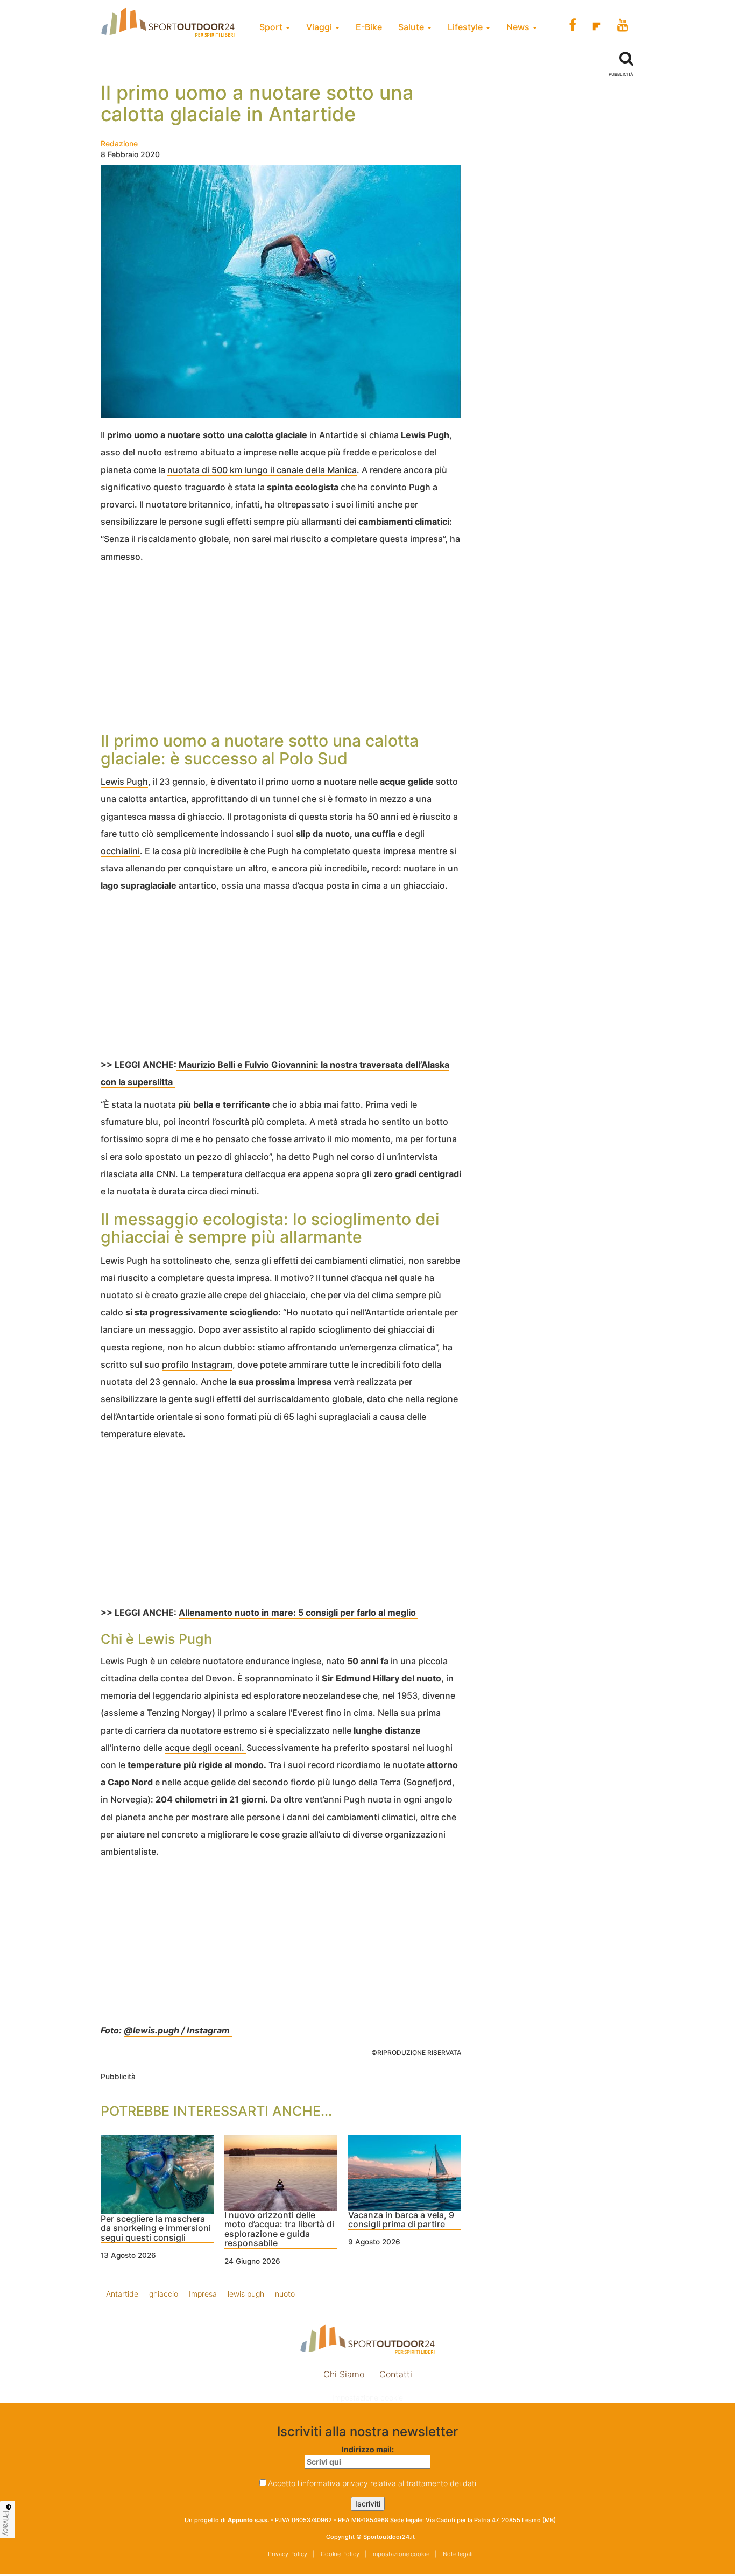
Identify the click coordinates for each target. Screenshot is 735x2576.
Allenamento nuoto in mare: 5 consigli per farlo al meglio (298, 1613)
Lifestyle (466, 27)
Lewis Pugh (124, 782)
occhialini (120, 851)
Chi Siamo (344, 2374)
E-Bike (369, 27)
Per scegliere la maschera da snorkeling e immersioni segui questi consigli (156, 2229)
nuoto (285, 2294)
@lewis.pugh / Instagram (178, 2030)
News (519, 27)
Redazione (119, 143)
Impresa (203, 2294)
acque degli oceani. (206, 1748)
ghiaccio (164, 2294)
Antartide (122, 2294)
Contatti (396, 2374)
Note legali (457, 2554)
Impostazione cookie (367, 2398)
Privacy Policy (288, 2554)
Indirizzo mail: (368, 2449)
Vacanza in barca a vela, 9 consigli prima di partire (401, 2220)
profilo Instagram (197, 1364)
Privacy (6, 2523)
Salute (412, 27)
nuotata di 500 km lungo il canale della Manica (262, 470)
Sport (272, 27)
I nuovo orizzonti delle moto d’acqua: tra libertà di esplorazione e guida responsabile (279, 2230)
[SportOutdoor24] (367, 2339)
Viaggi (320, 27)
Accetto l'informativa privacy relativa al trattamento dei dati (372, 2483)
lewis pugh (246, 2294)
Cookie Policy (339, 2554)
